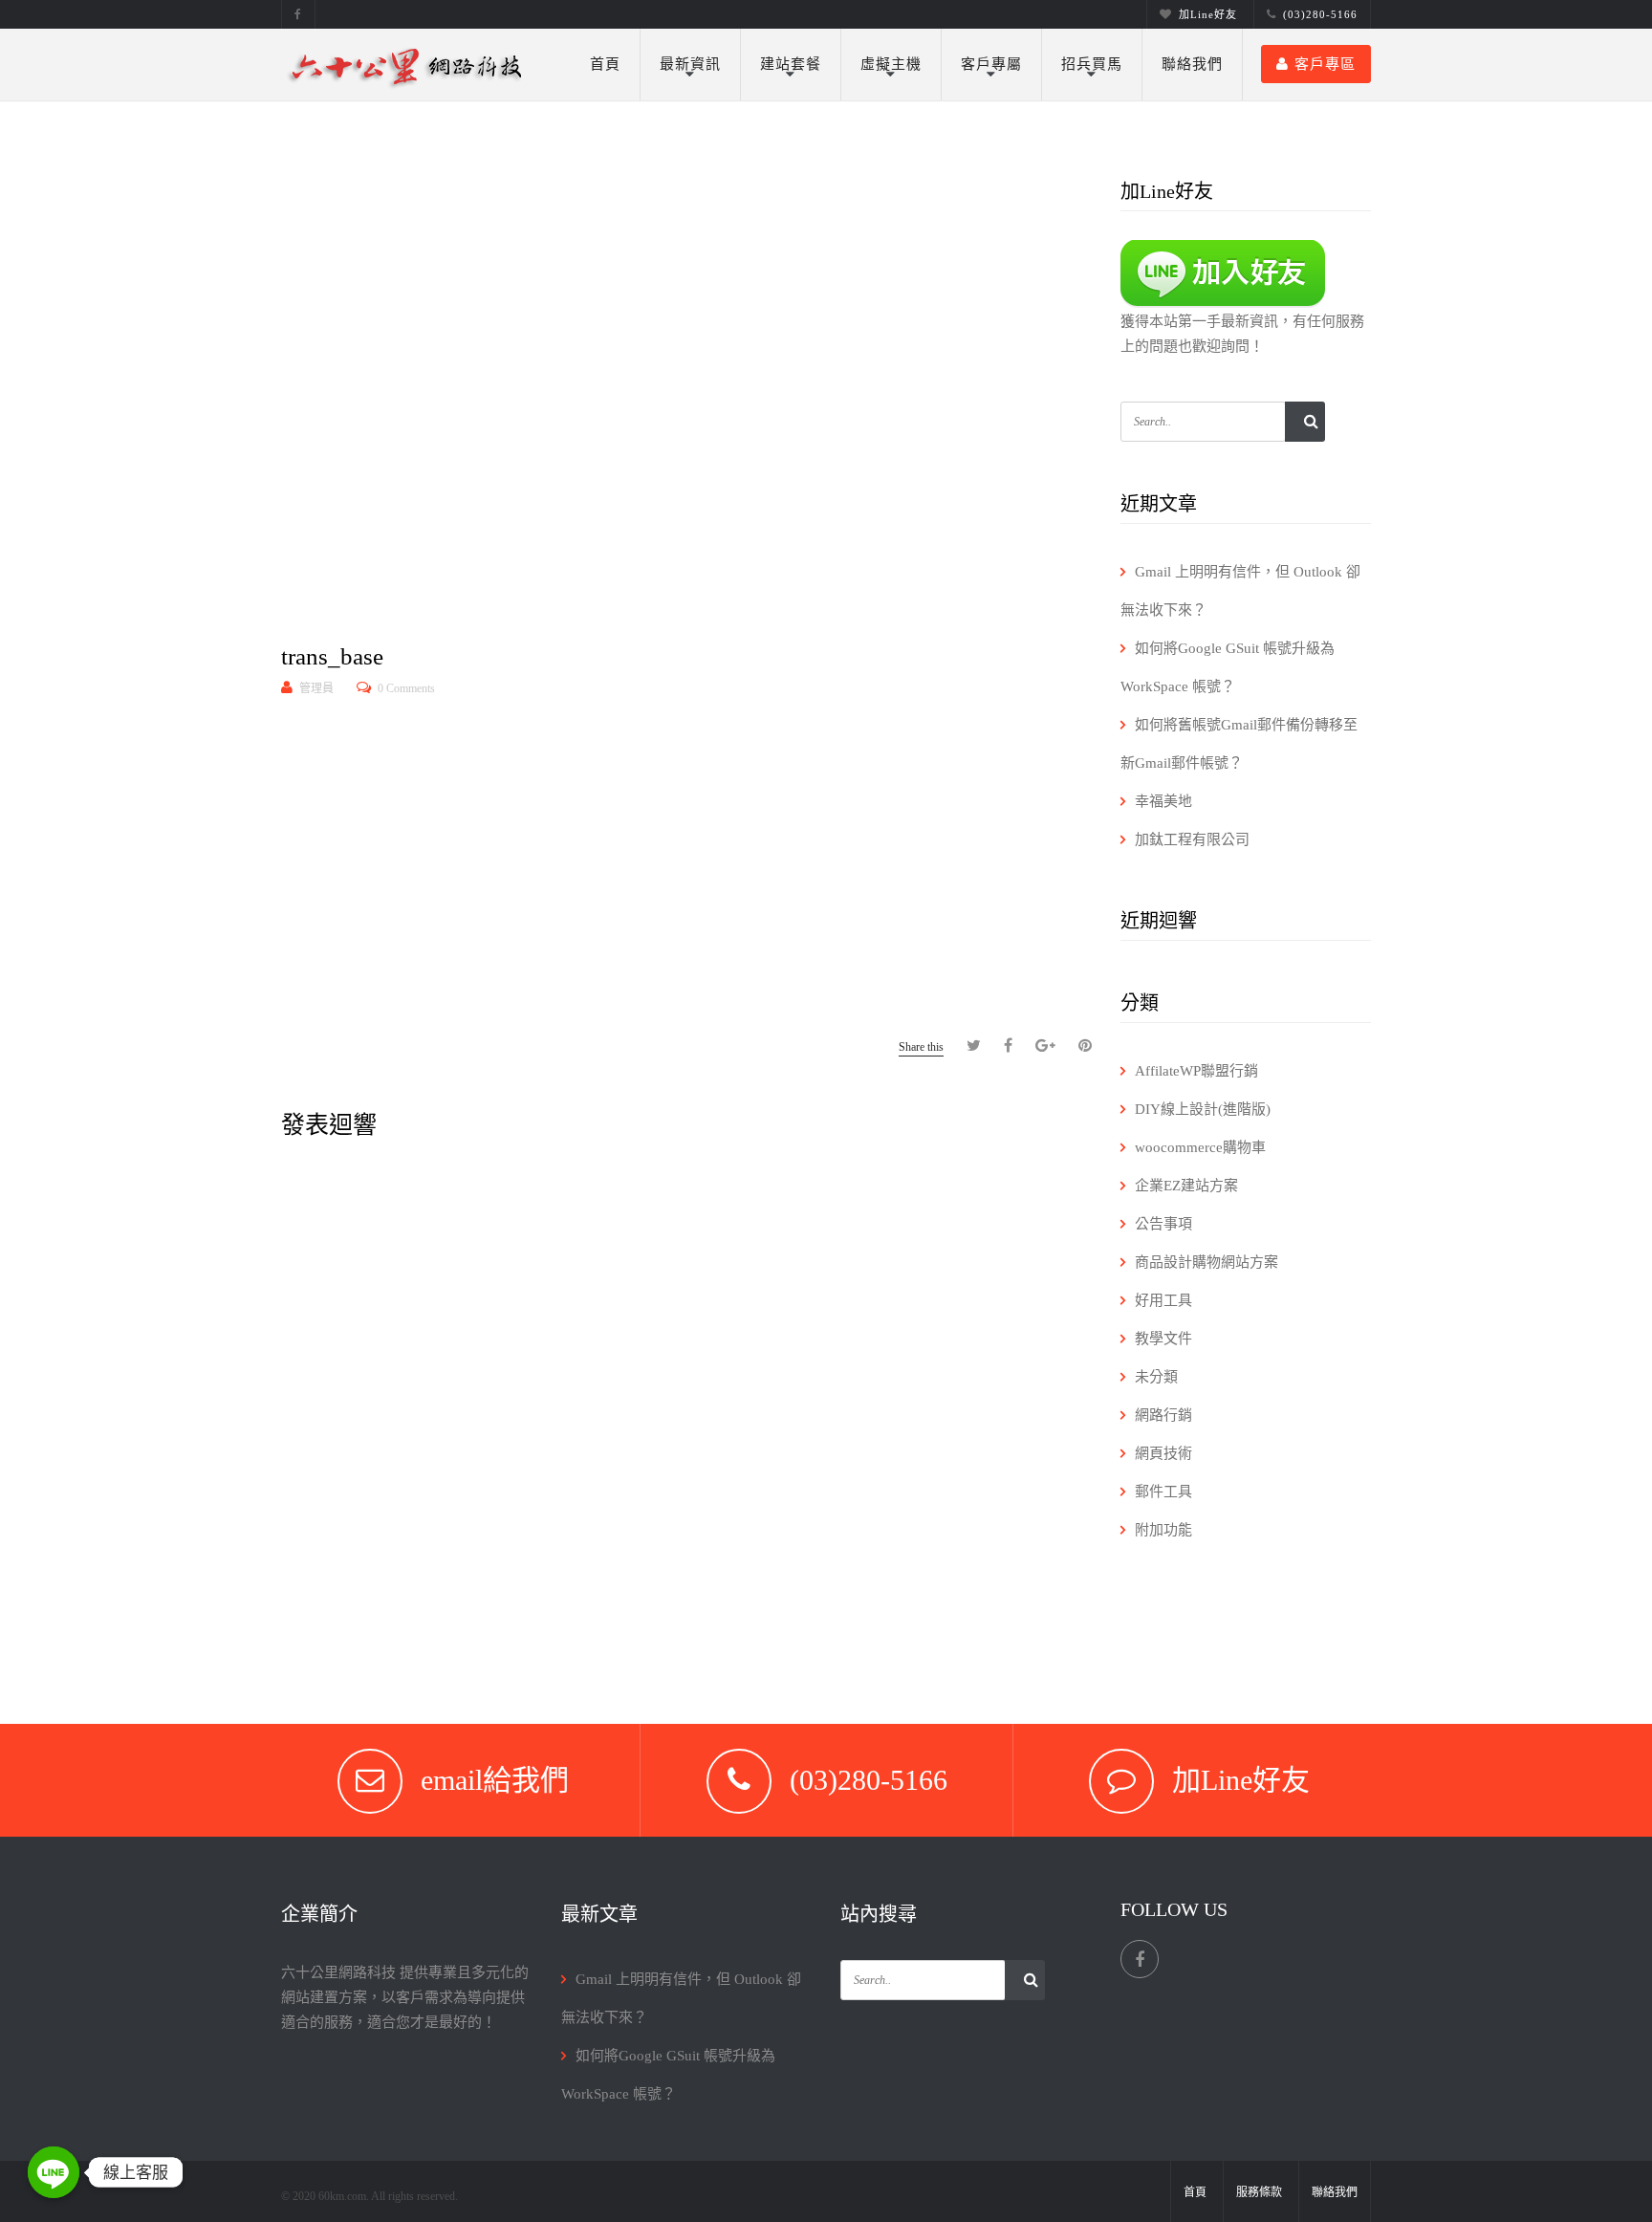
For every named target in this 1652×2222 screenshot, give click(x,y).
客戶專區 (1325, 64)
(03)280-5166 (1320, 14)
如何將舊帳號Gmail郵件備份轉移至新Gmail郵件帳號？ (1239, 744)
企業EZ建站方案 (1186, 1186)
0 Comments (406, 688)
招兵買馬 (1092, 64)
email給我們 (495, 1780)
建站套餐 (791, 64)
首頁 (605, 64)
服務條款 (1259, 2192)
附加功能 (1163, 1530)
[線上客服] (54, 2172)
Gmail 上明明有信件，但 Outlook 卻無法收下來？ (1240, 591)
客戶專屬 (991, 64)
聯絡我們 (1192, 64)
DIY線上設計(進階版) (1203, 1109)
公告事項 (1163, 1224)
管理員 (316, 688)
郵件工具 (1163, 1492)
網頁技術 (1163, 1453)
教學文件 (1163, 1339)
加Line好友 (1208, 14)
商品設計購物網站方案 (1206, 1262)
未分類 (1156, 1377)
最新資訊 (690, 64)
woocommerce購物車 (1200, 1147)
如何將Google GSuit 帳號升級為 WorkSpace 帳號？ (1228, 667)
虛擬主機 (891, 64)
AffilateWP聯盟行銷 (1196, 1071)
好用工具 (1163, 1300)
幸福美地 (1163, 801)
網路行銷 (1163, 1415)
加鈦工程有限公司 (1192, 839)
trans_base (332, 656)
